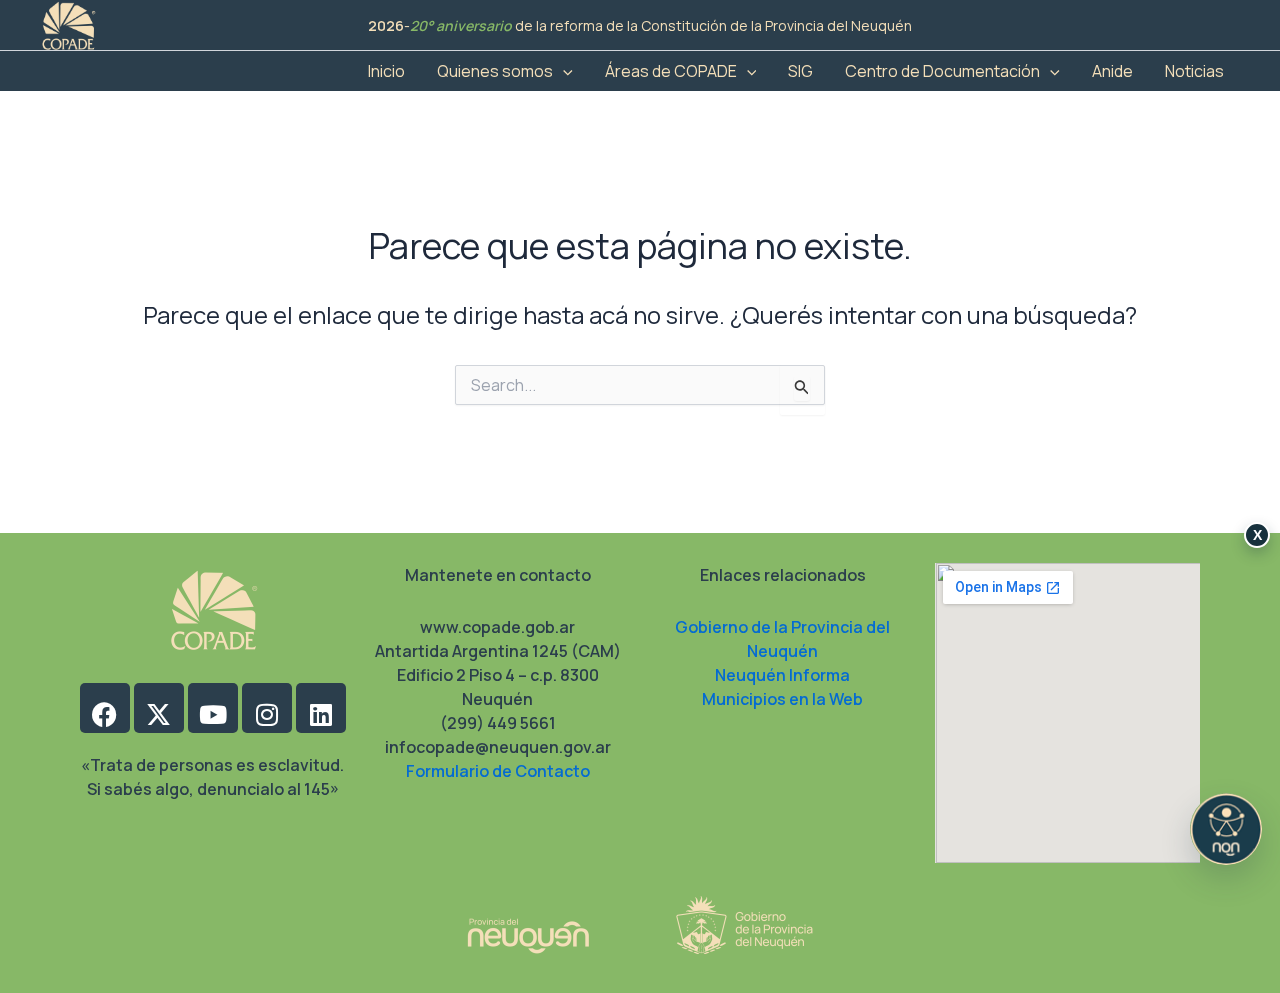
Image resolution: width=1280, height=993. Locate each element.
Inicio (386, 71)
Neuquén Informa (782, 675)
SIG (800, 71)
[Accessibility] (1226, 829)
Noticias (1194, 71)
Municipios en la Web (782, 699)
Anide (1112, 71)
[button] (563, 71)
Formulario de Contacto (498, 771)
